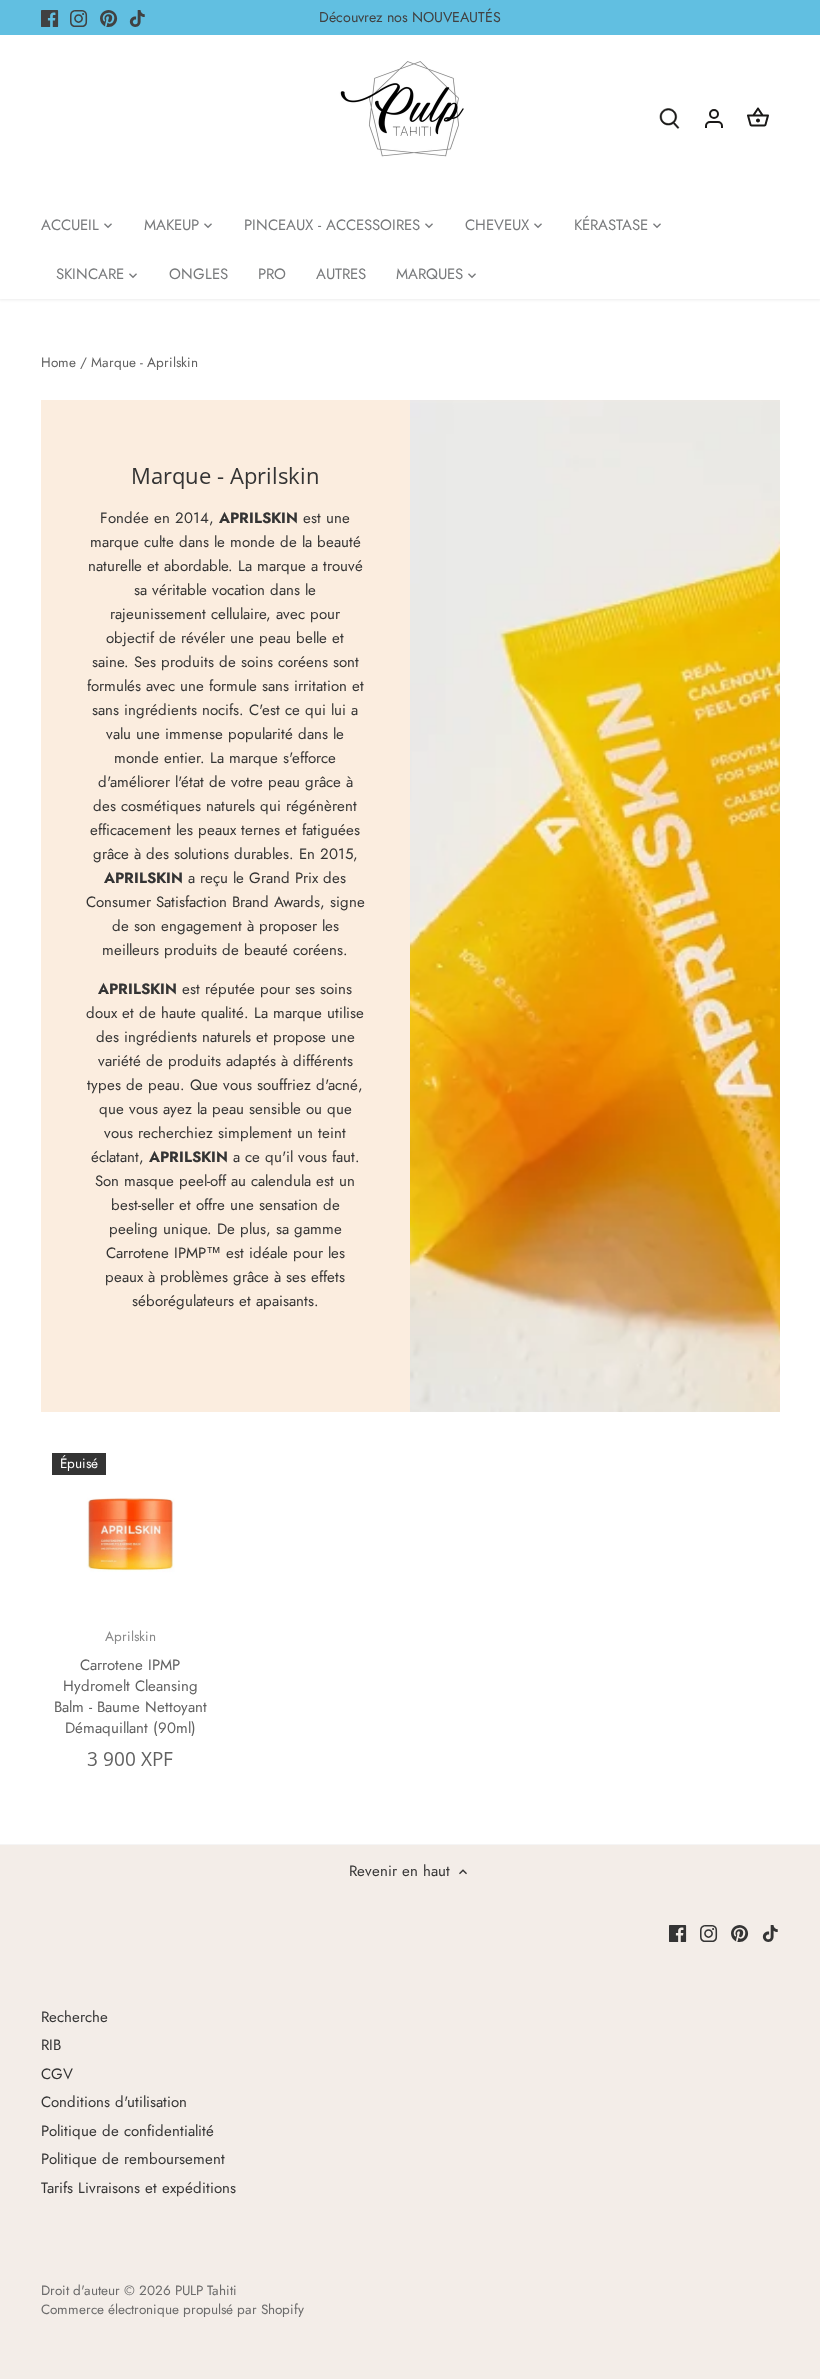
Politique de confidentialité (127, 2131)
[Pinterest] (108, 17)
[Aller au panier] (758, 117)
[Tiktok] (137, 17)
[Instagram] (78, 17)
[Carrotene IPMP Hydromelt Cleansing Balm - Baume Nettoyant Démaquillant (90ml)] (130, 1531)
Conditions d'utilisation (114, 2102)
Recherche (74, 2017)
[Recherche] (670, 117)
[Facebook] (49, 17)
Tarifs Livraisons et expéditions (138, 2188)
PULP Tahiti (206, 2290)
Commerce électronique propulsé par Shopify (172, 2309)
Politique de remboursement (133, 2159)
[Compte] (714, 117)
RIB (51, 2045)
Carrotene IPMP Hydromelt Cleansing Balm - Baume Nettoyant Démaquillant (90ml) (130, 1683)
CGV (57, 2074)
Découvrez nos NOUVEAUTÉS (410, 17)
